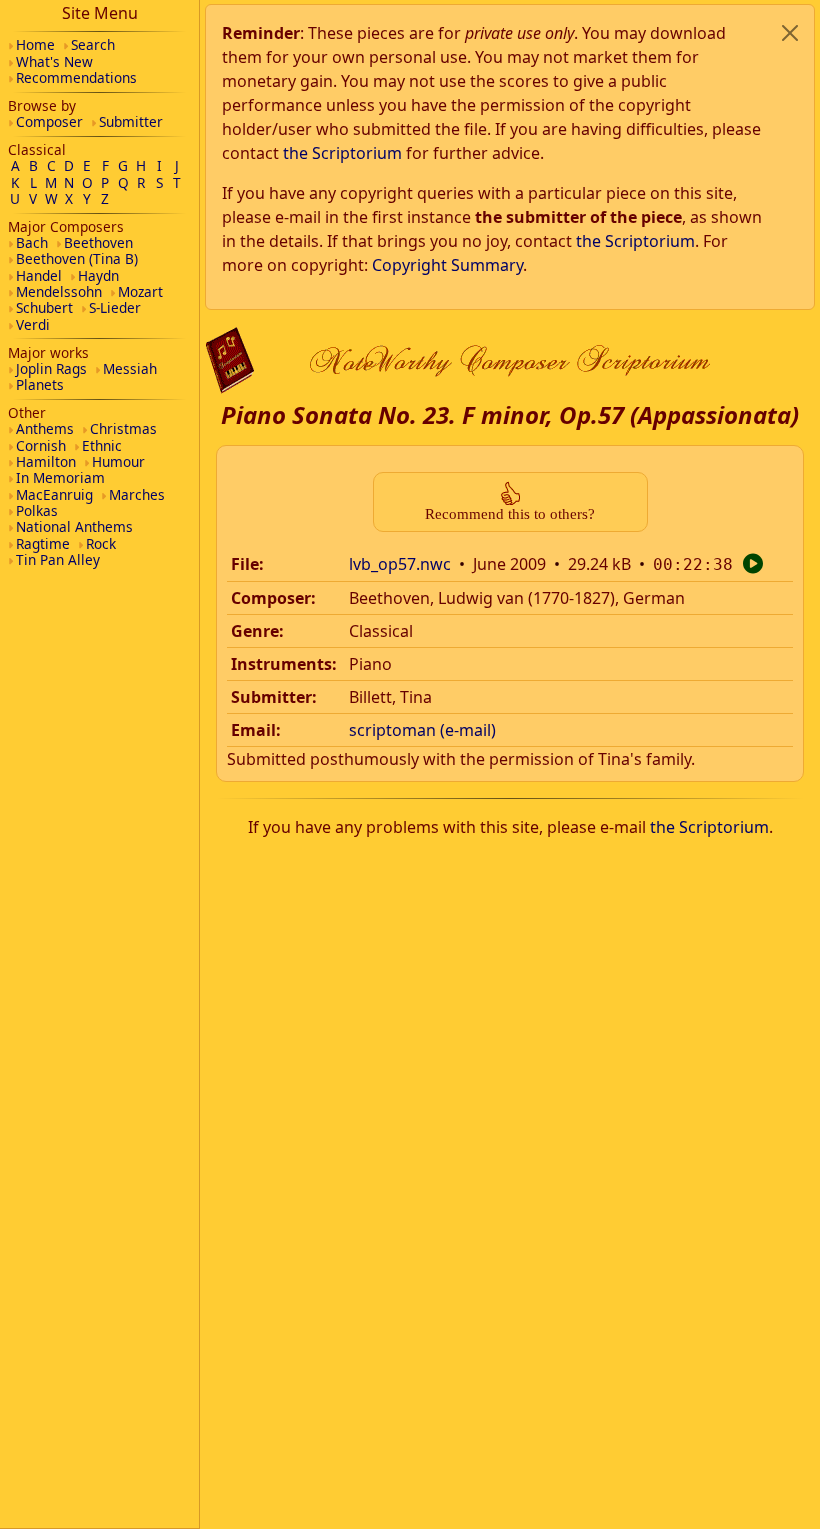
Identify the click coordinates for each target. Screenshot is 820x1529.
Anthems (45, 428)
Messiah (130, 368)
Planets (40, 384)
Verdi (33, 324)
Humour (118, 461)
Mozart (140, 291)
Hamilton (46, 461)
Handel (39, 275)
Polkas (37, 510)
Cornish (41, 445)
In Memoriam (60, 477)
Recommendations (76, 77)
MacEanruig (54, 494)
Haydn (98, 275)
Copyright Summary (447, 265)
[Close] (790, 33)
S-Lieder (115, 307)
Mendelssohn (59, 291)
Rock (101, 543)
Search (93, 44)
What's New (54, 61)
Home (35, 44)
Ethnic (102, 445)
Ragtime (43, 543)
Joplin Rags (51, 368)
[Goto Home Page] (230, 360)
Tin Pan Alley (58, 559)
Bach (32, 242)
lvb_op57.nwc (400, 564)
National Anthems (74, 526)
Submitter (131, 121)
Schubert (44, 307)
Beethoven (98, 242)
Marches (137, 494)
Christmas (123, 428)
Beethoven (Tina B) (77, 258)
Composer (49, 121)
